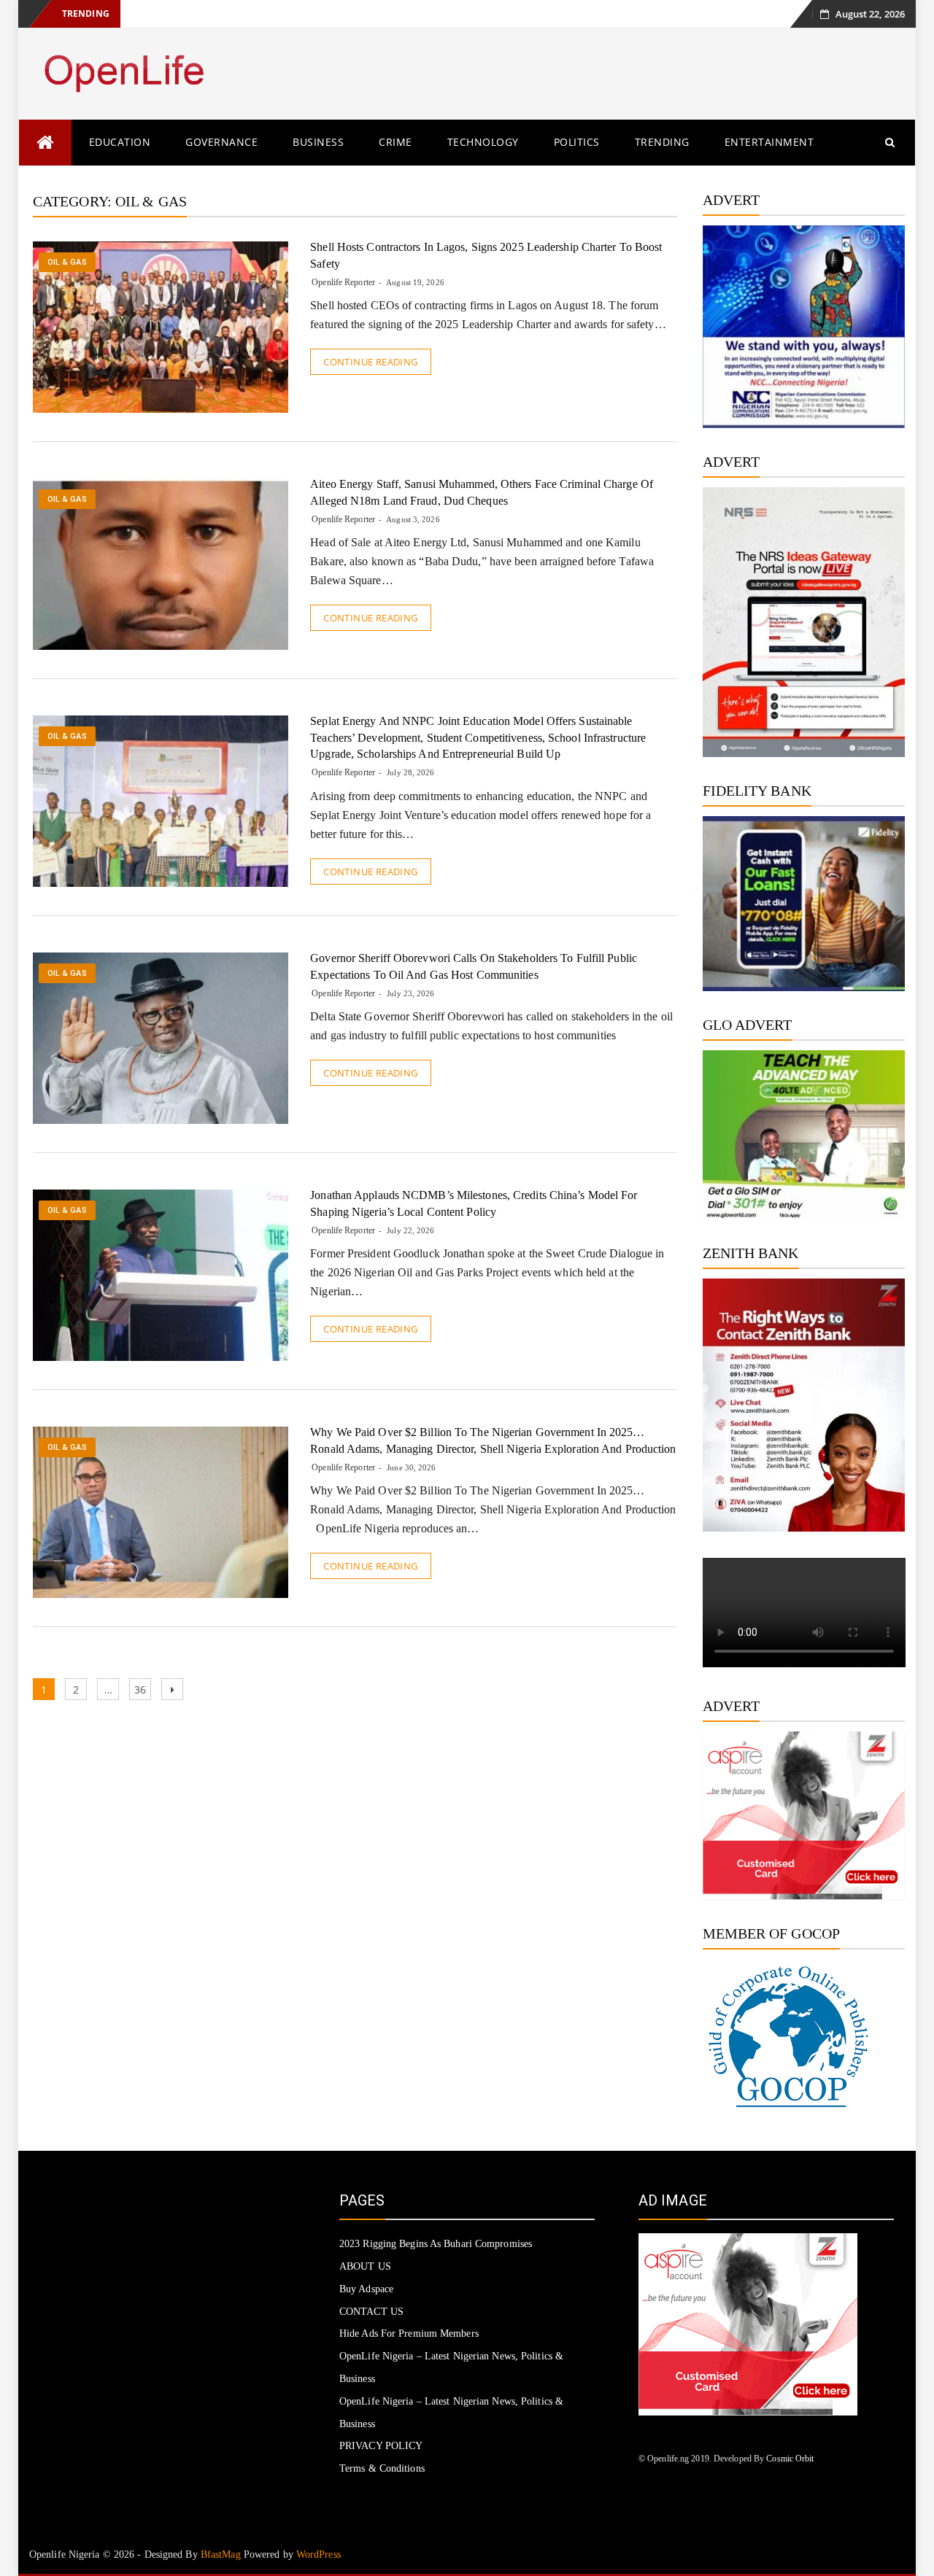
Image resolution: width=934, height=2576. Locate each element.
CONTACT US (371, 2312)
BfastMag (221, 2554)
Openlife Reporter (343, 282)
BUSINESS (318, 142)
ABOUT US (365, 2266)
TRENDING (662, 142)
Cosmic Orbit (790, 2459)
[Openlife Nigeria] (45, 143)
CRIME (395, 142)
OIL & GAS (67, 262)
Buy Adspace (366, 2289)
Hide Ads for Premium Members (409, 2333)
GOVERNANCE (221, 142)
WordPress (319, 2554)
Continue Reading (370, 362)
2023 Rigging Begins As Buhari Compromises (436, 2244)
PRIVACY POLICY (381, 2446)
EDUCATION (120, 142)
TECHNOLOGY (483, 142)
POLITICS (577, 142)
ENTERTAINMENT (769, 142)
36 (142, 1689)
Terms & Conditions (382, 2468)
